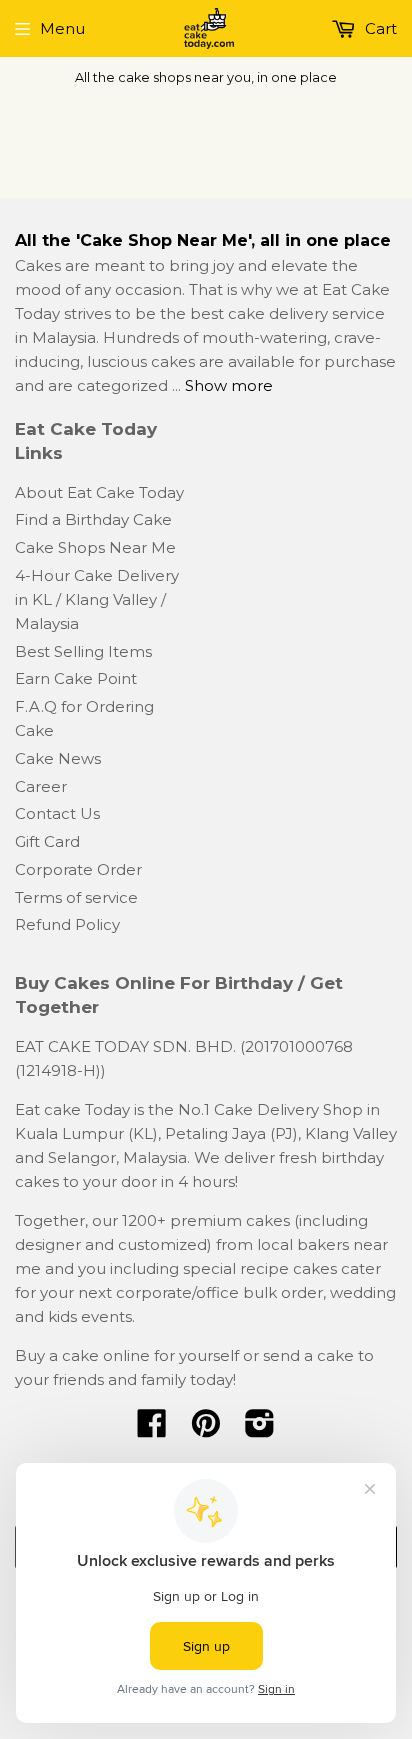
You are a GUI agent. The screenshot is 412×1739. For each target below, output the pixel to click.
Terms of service (76, 897)
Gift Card (47, 841)
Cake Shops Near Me (95, 547)
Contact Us (57, 813)
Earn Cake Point (76, 678)
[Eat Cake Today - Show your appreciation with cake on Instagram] (260, 1429)
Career (41, 786)
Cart (379, 28)
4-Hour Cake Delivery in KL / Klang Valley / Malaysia (97, 599)
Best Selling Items (83, 651)
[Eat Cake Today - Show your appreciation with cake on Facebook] (152, 1429)
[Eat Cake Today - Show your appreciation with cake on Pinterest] (206, 1429)
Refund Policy (67, 924)
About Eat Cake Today (99, 492)
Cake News (58, 758)
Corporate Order (78, 869)
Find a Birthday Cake (93, 519)
